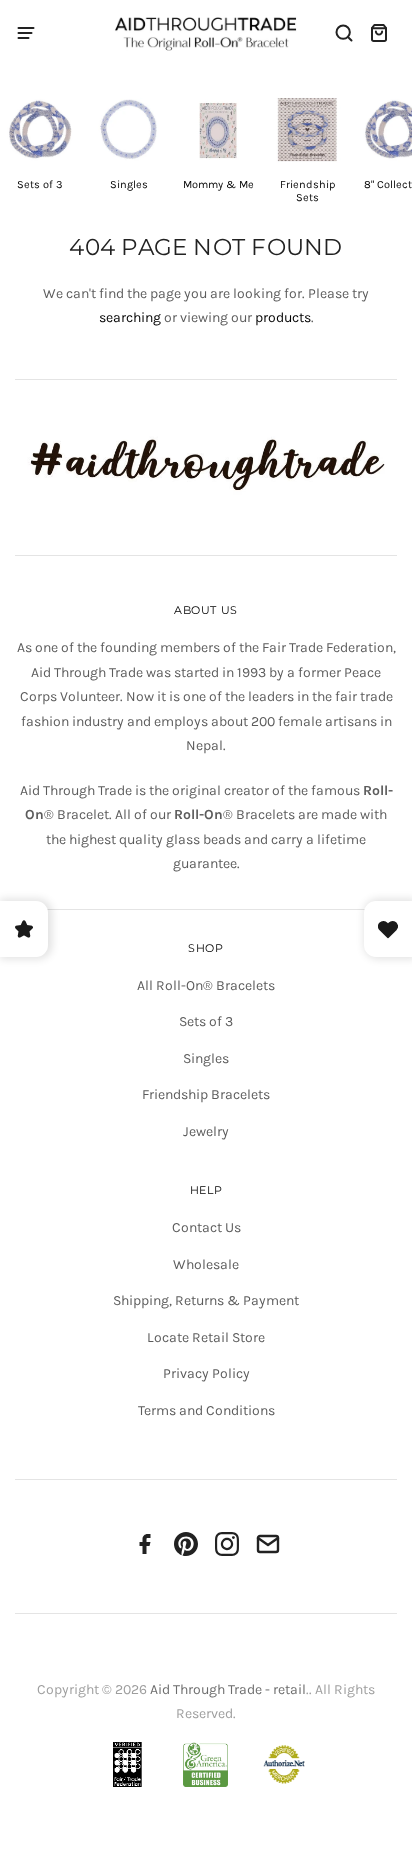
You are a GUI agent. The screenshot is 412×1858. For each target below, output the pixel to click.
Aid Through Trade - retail (228, 1689)
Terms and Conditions (206, 1410)
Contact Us (206, 1227)
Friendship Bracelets (206, 1094)
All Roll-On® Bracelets (206, 985)
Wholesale (206, 1264)
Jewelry (206, 1131)
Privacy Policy (206, 1373)
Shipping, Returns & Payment (206, 1300)
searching (130, 317)
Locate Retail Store (206, 1337)
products (283, 317)
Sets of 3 (206, 1021)
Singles (206, 1058)
